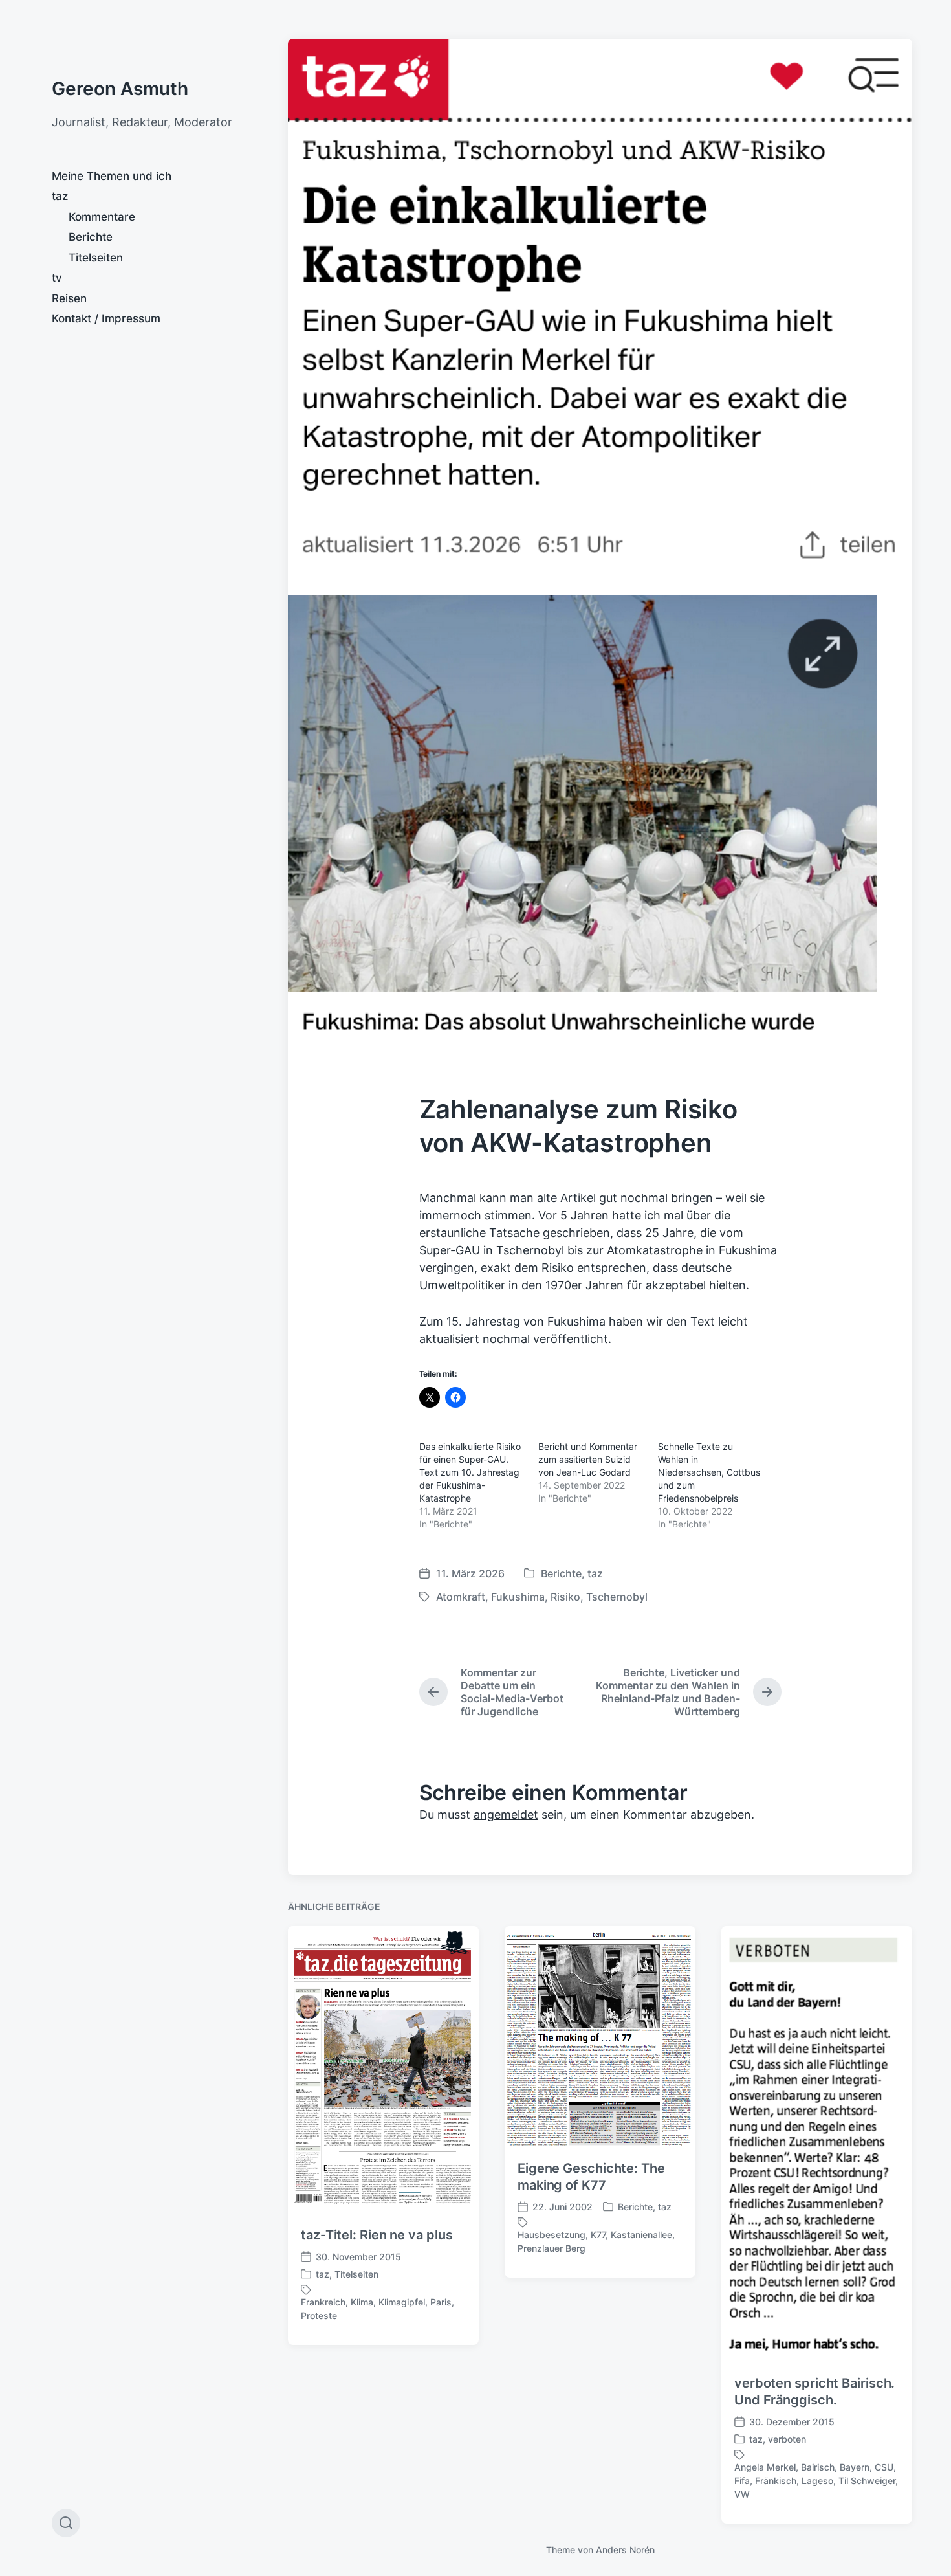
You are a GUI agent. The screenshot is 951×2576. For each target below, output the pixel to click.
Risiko (565, 1597)
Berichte (91, 237)
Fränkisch (776, 2481)
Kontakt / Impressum (106, 318)
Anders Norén (625, 2550)
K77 (598, 2235)
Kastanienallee (641, 2235)
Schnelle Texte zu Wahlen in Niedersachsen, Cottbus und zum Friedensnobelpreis (709, 1472)
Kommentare (102, 217)
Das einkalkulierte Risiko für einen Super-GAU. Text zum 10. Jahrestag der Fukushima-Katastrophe (470, 1472)
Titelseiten (96, 258)
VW (742, 2494)
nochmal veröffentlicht (545, 1339)
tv (57, 278)
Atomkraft (461, 1597)
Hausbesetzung (552, 2235)
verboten (787, 2439)
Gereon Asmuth (120, 89)
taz (60, 196)
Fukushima (518, 1597)
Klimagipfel (402, 2302)
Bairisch (818, 2467)
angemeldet (506, 1815)
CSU (884, 2467)
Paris (441, 2302)
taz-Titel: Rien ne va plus (377, 2235)
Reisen (69, 298)
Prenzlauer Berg (552, 2248)
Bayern (855, 2467)
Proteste (319, 2315)
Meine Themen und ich (112, 176)
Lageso (817, 2481)
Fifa (742, 2481)
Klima (362, 2302)
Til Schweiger (867, 2481)
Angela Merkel (765, 2467)
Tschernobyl (617, 1597)
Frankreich (323, 2302)
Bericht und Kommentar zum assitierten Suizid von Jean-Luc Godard (588, 1459)
